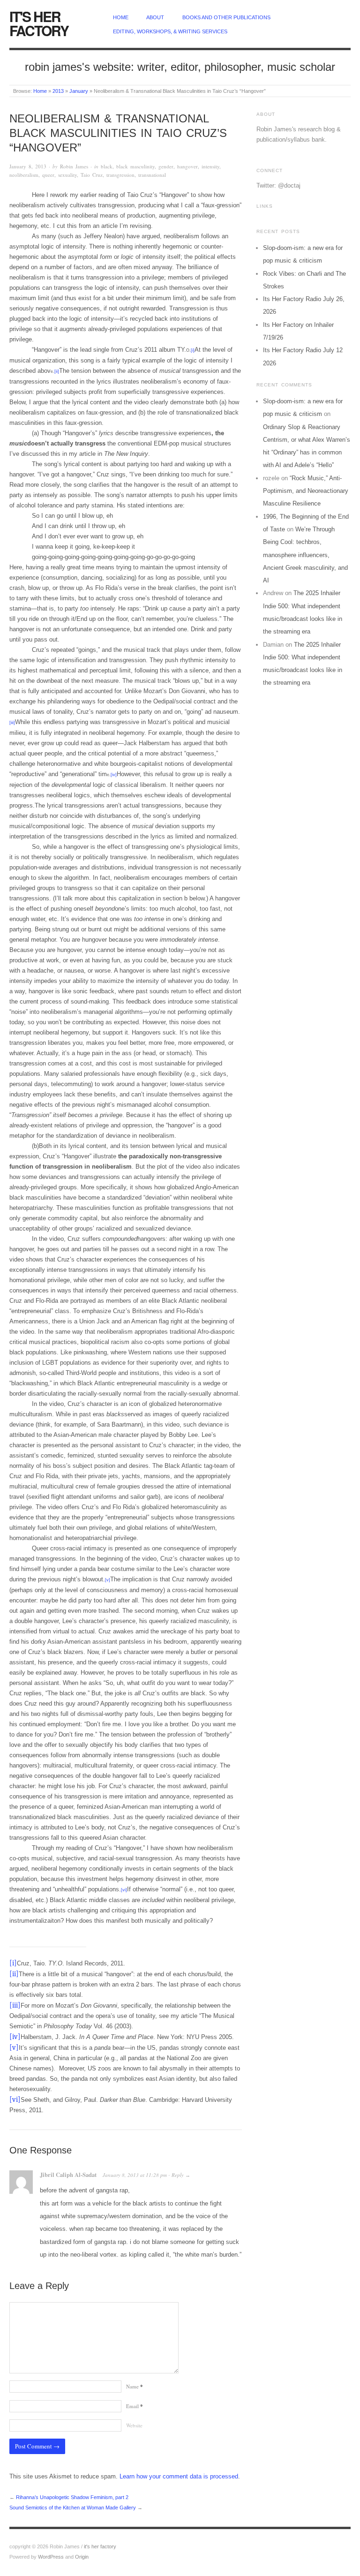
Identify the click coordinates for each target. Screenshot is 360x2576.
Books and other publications (226, 17)
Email (135, 2406)
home (121, 17)
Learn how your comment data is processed (179, 2476)
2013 (58, 91)
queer (48, 175)
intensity (210, 166)
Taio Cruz (92, 175)
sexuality (67, 175)
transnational (152, 175)
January (79, 91)
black (107, 166)
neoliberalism (24, 175)
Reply (178, 2175)
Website (134, 2425)
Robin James (74, 166)
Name (135, 2386)
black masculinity (135, 166)
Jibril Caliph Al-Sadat (68, 2175)
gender (166, 166)
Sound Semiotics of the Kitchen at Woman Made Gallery (73, 2508)
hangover (187, 166)
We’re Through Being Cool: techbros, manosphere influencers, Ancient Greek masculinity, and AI (305, 555)
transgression (120, 175)
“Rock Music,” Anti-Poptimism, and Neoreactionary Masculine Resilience (306, 491)
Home (40, 91)
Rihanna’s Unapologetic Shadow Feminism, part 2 (72, 2497)
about (155, 17)
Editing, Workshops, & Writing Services (170, 31)
